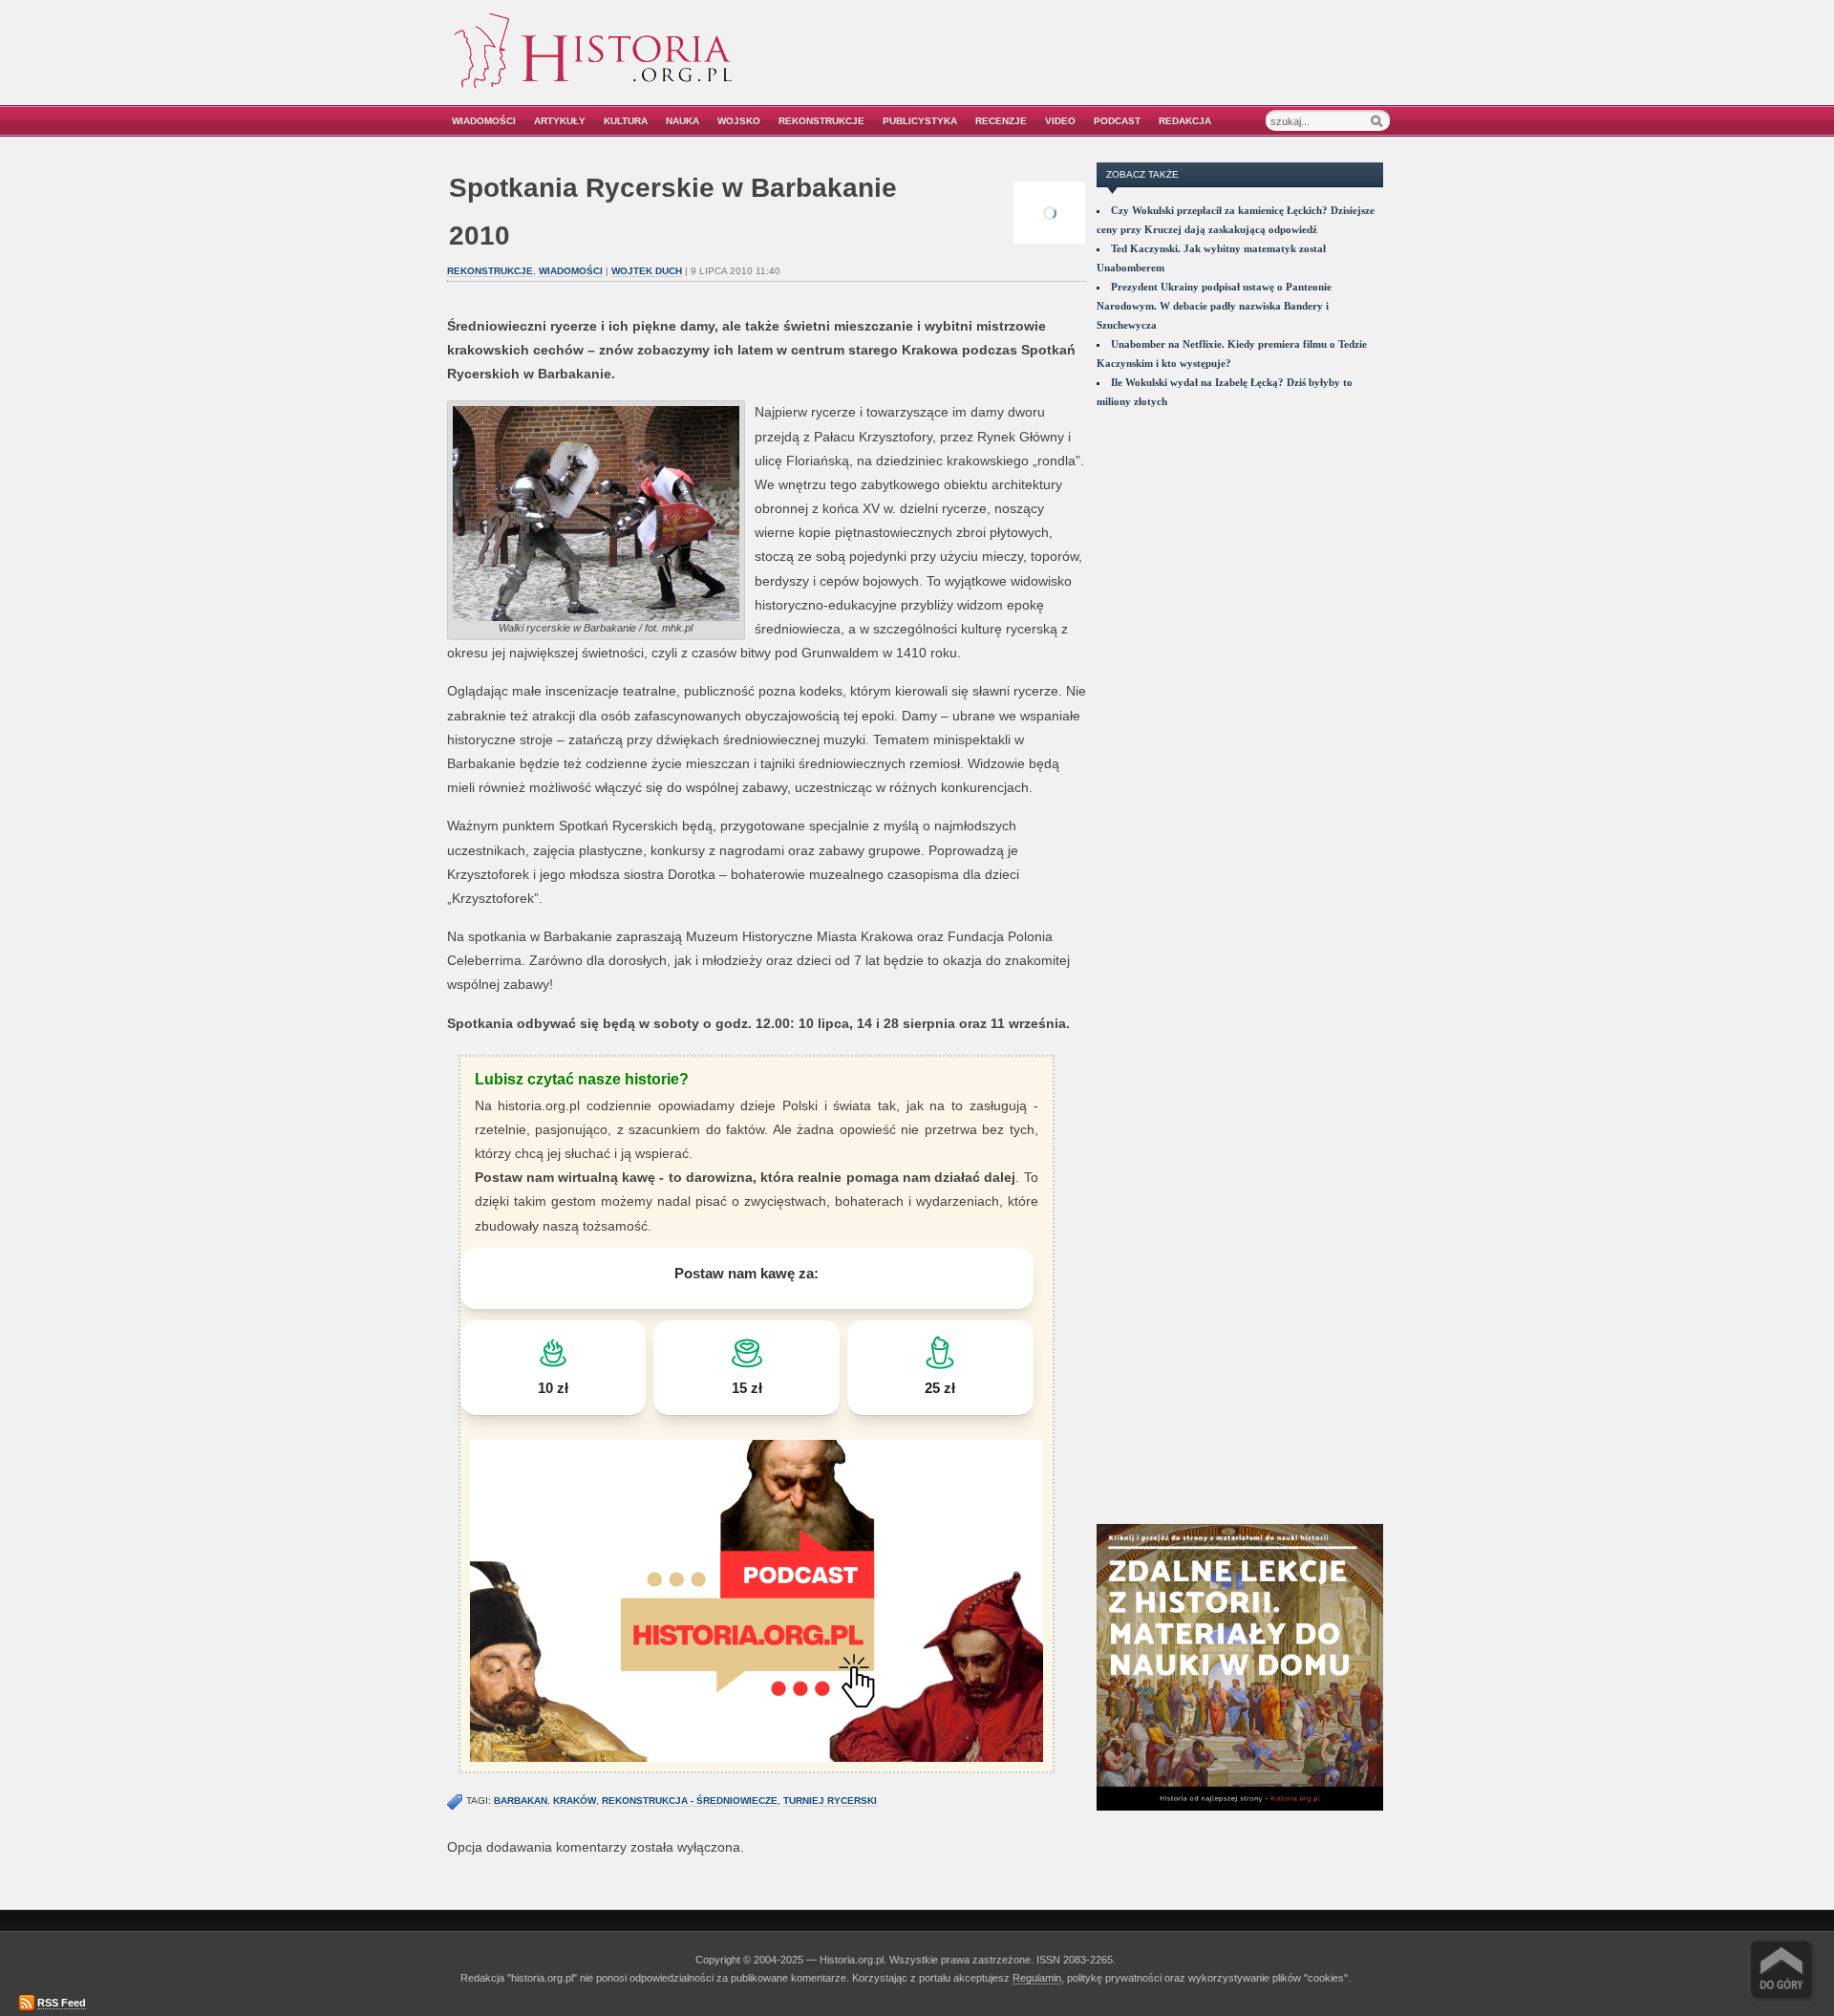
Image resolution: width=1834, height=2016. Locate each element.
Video (1060, 121)
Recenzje (1001, 121)
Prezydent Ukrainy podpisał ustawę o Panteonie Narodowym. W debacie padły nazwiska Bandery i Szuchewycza (1214, 306)
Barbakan (521, 1801)
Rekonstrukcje (821, 121)
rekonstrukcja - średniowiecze (690, 1801)
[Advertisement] (1172, 64)
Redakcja (1185, 121)
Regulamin (1037, 1978)
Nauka (682, 121)
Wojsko (739, 121)
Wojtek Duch (647, 271)
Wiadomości (484, 121)
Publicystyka (920, 121)
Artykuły (560, 121)
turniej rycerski (830, 1801)
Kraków (575, 1801)
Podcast (1117, 121)
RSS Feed (62, 2003)
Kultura (626, 121)
